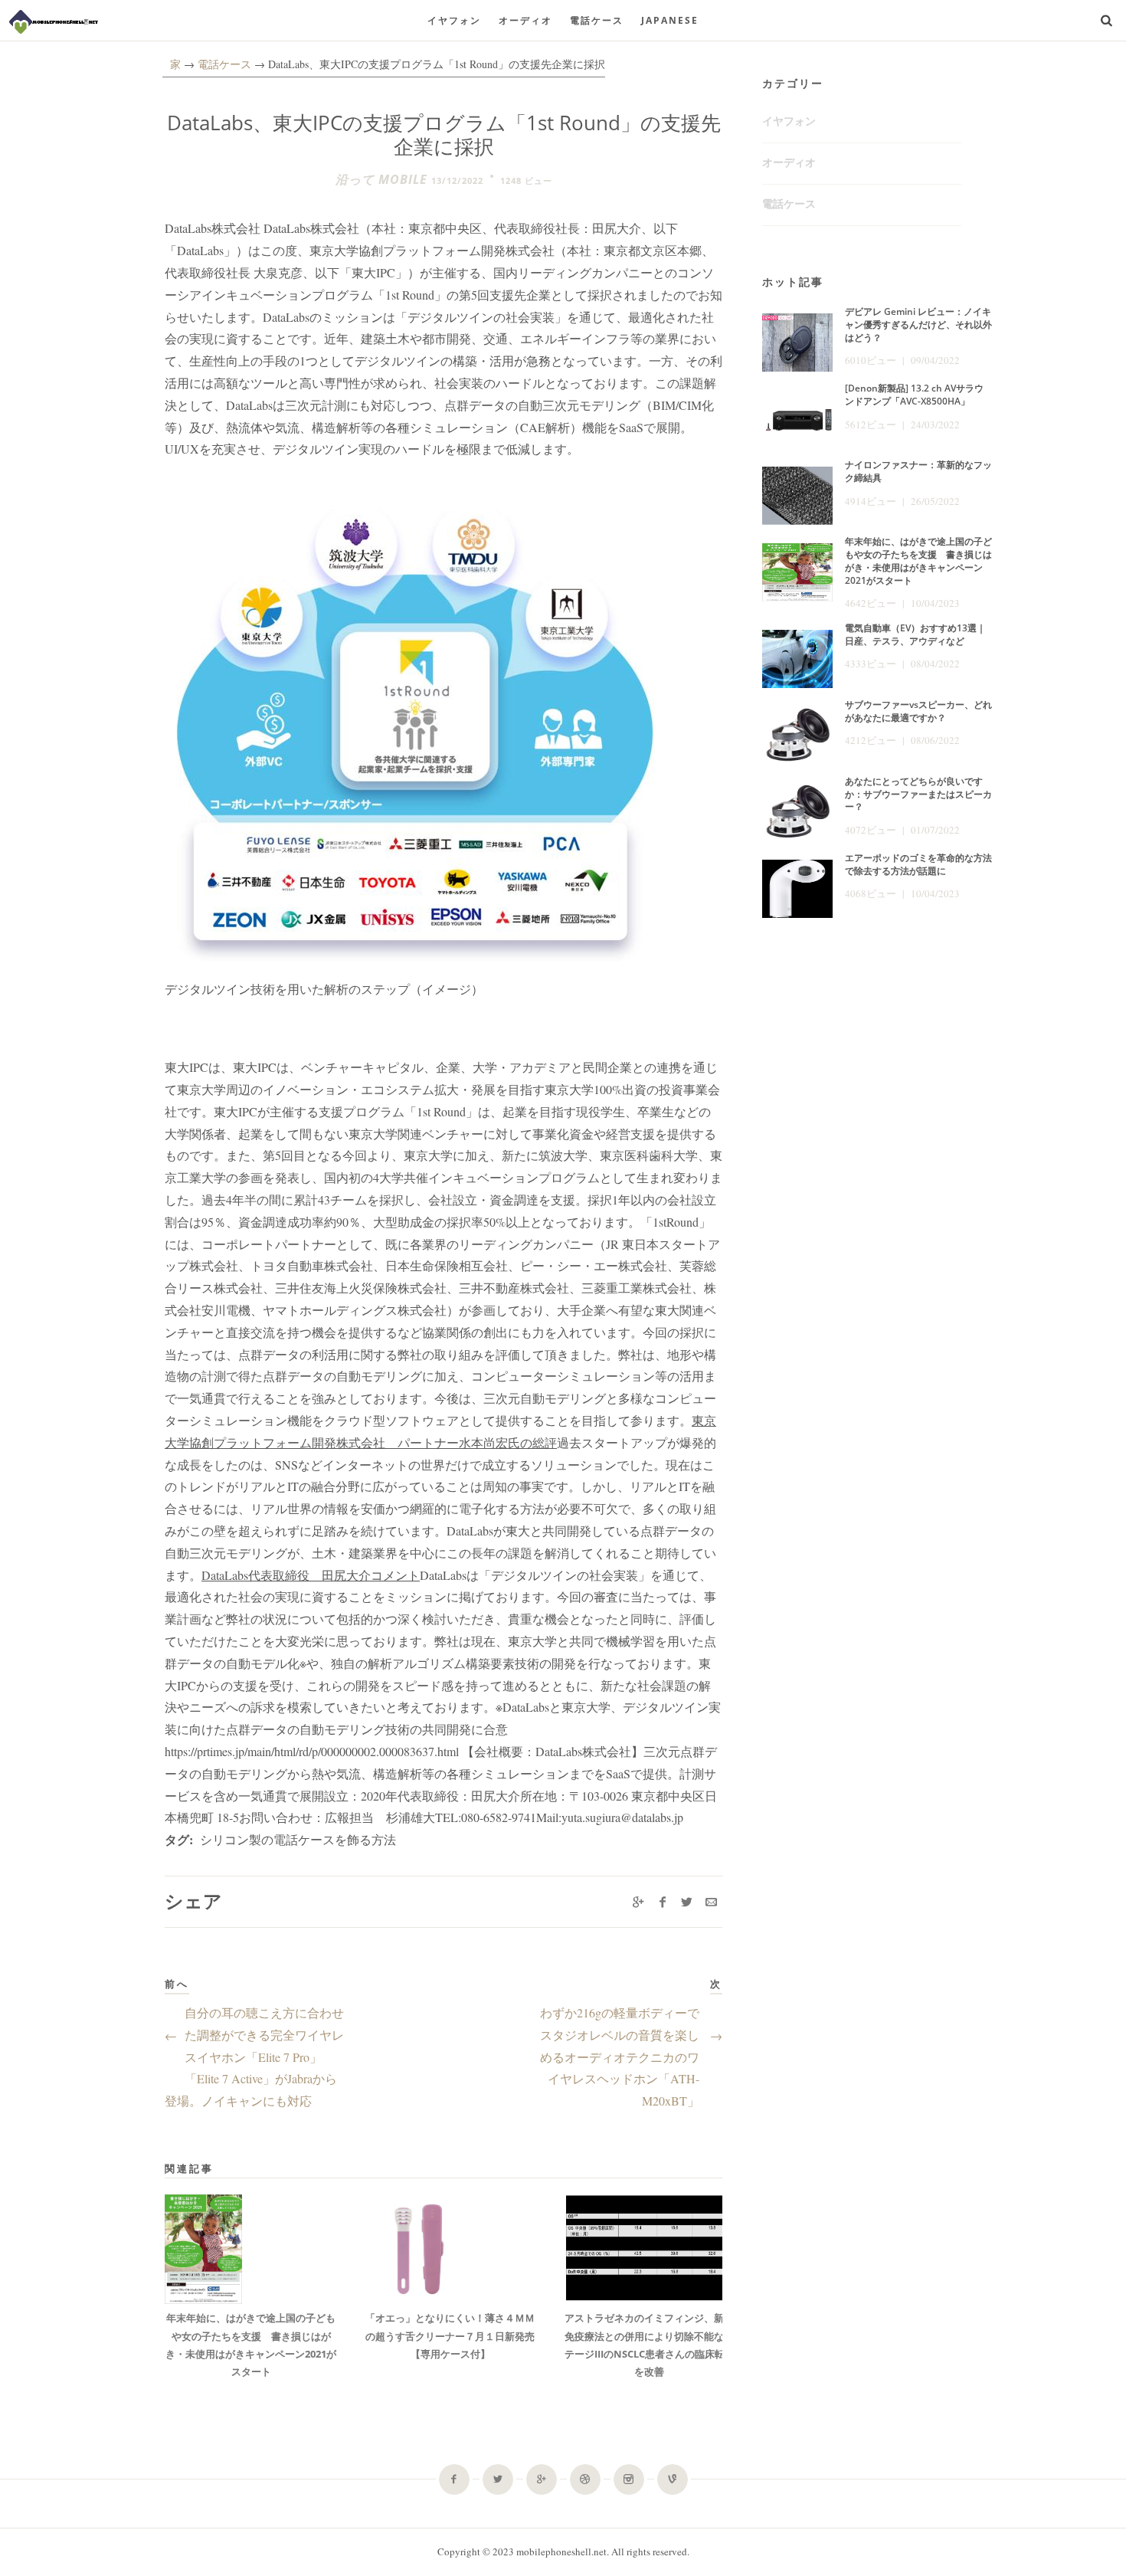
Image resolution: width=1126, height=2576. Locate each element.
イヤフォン (454, 20)
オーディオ (525, 20)
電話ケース (597, 20)
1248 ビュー (526, 180)
